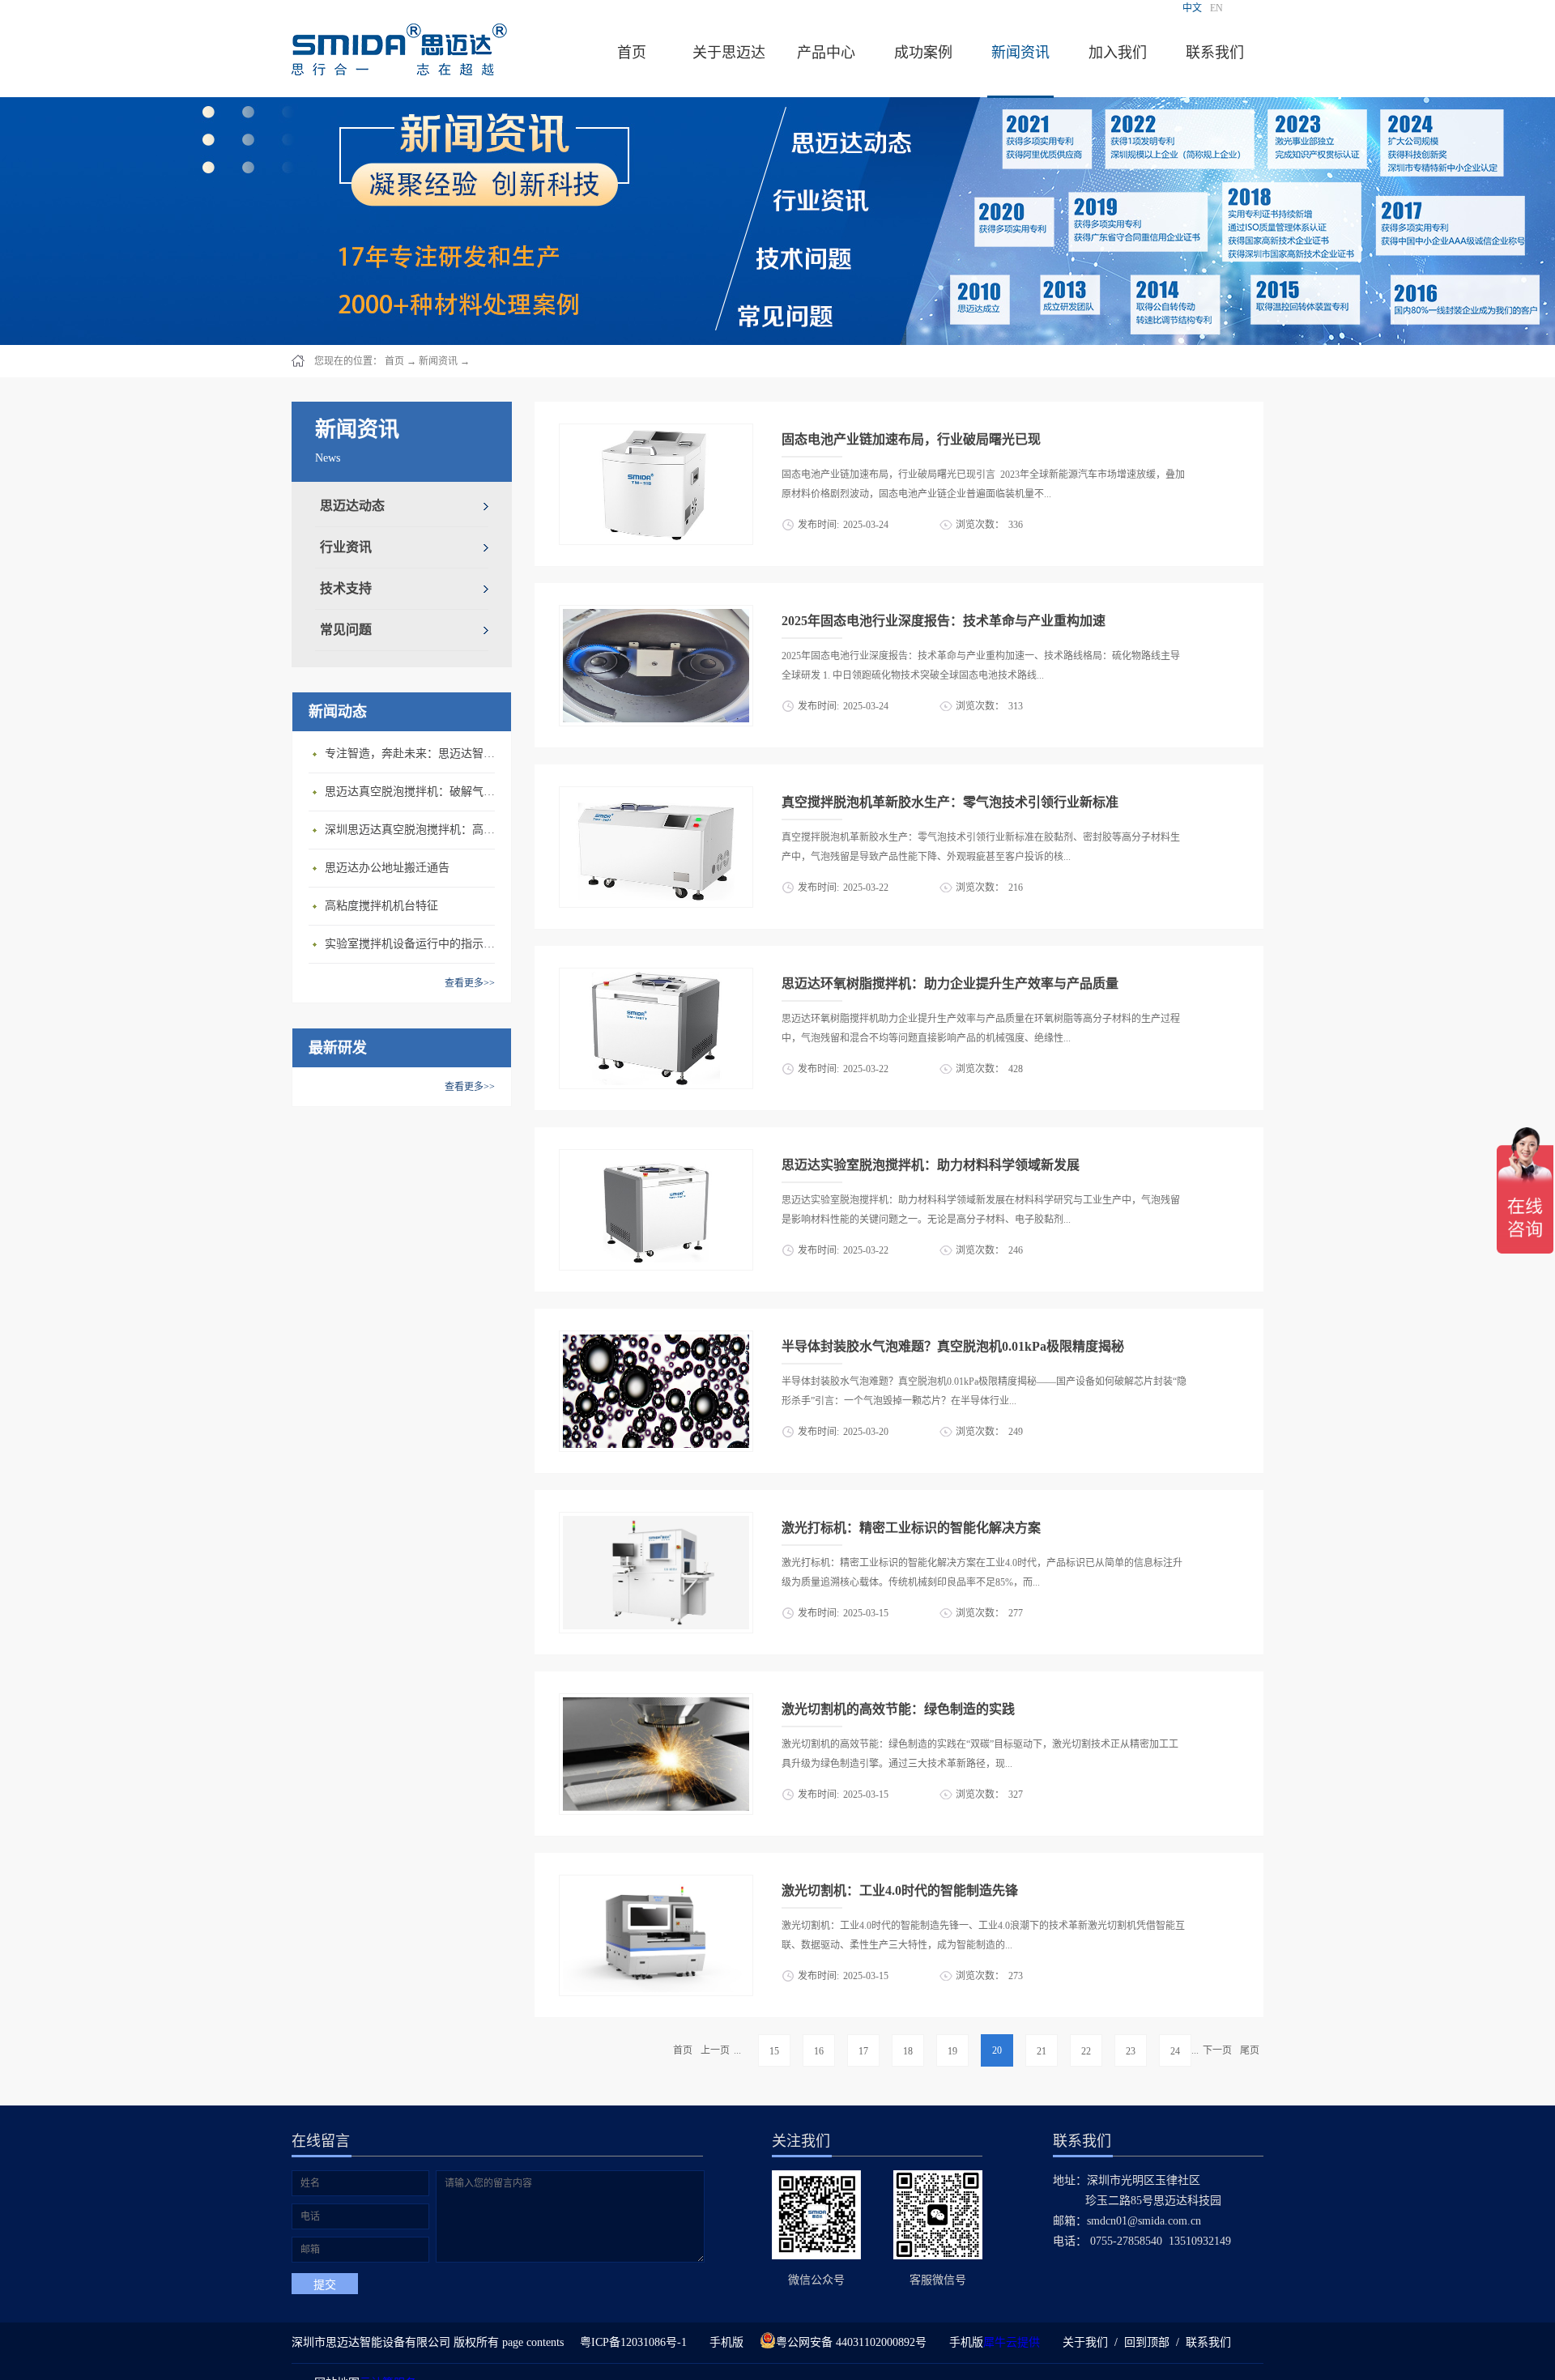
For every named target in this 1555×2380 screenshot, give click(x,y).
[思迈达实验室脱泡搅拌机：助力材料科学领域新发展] (656, 1159)
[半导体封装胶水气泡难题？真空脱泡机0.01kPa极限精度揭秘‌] (656, 1340)
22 (1086, 2051)
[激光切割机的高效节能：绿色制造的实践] (656, 1703)
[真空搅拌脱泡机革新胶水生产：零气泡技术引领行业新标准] (656, 796)
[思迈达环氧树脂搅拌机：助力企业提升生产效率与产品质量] (656, 977)
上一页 (715, 2050)
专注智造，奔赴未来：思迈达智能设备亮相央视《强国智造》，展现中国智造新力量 (414, 754)
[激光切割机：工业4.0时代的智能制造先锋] (656, 1884)
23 (1131, 2051)
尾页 (1250, 2050)
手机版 (723, 2342)
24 (1175, 2051)
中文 (1192, 8)
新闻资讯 (438, 361)
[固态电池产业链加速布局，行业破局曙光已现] (656, 433)
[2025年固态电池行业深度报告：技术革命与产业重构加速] (656, 615)
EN (1216, 8)
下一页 (1217, 2050)
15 (774, 2051)
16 (819, 2051)
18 (908, 2051)
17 (863, 2051)
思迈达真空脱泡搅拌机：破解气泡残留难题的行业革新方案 (414, 792)
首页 (632, 53)
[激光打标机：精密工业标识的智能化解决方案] (656, 1522)
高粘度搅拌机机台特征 (381, 906)
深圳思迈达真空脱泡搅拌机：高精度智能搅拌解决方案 (414, 830)
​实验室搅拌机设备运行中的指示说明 (414, 944)
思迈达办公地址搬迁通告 (387, 868)
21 (1042, 2051)
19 (952, 2051)
